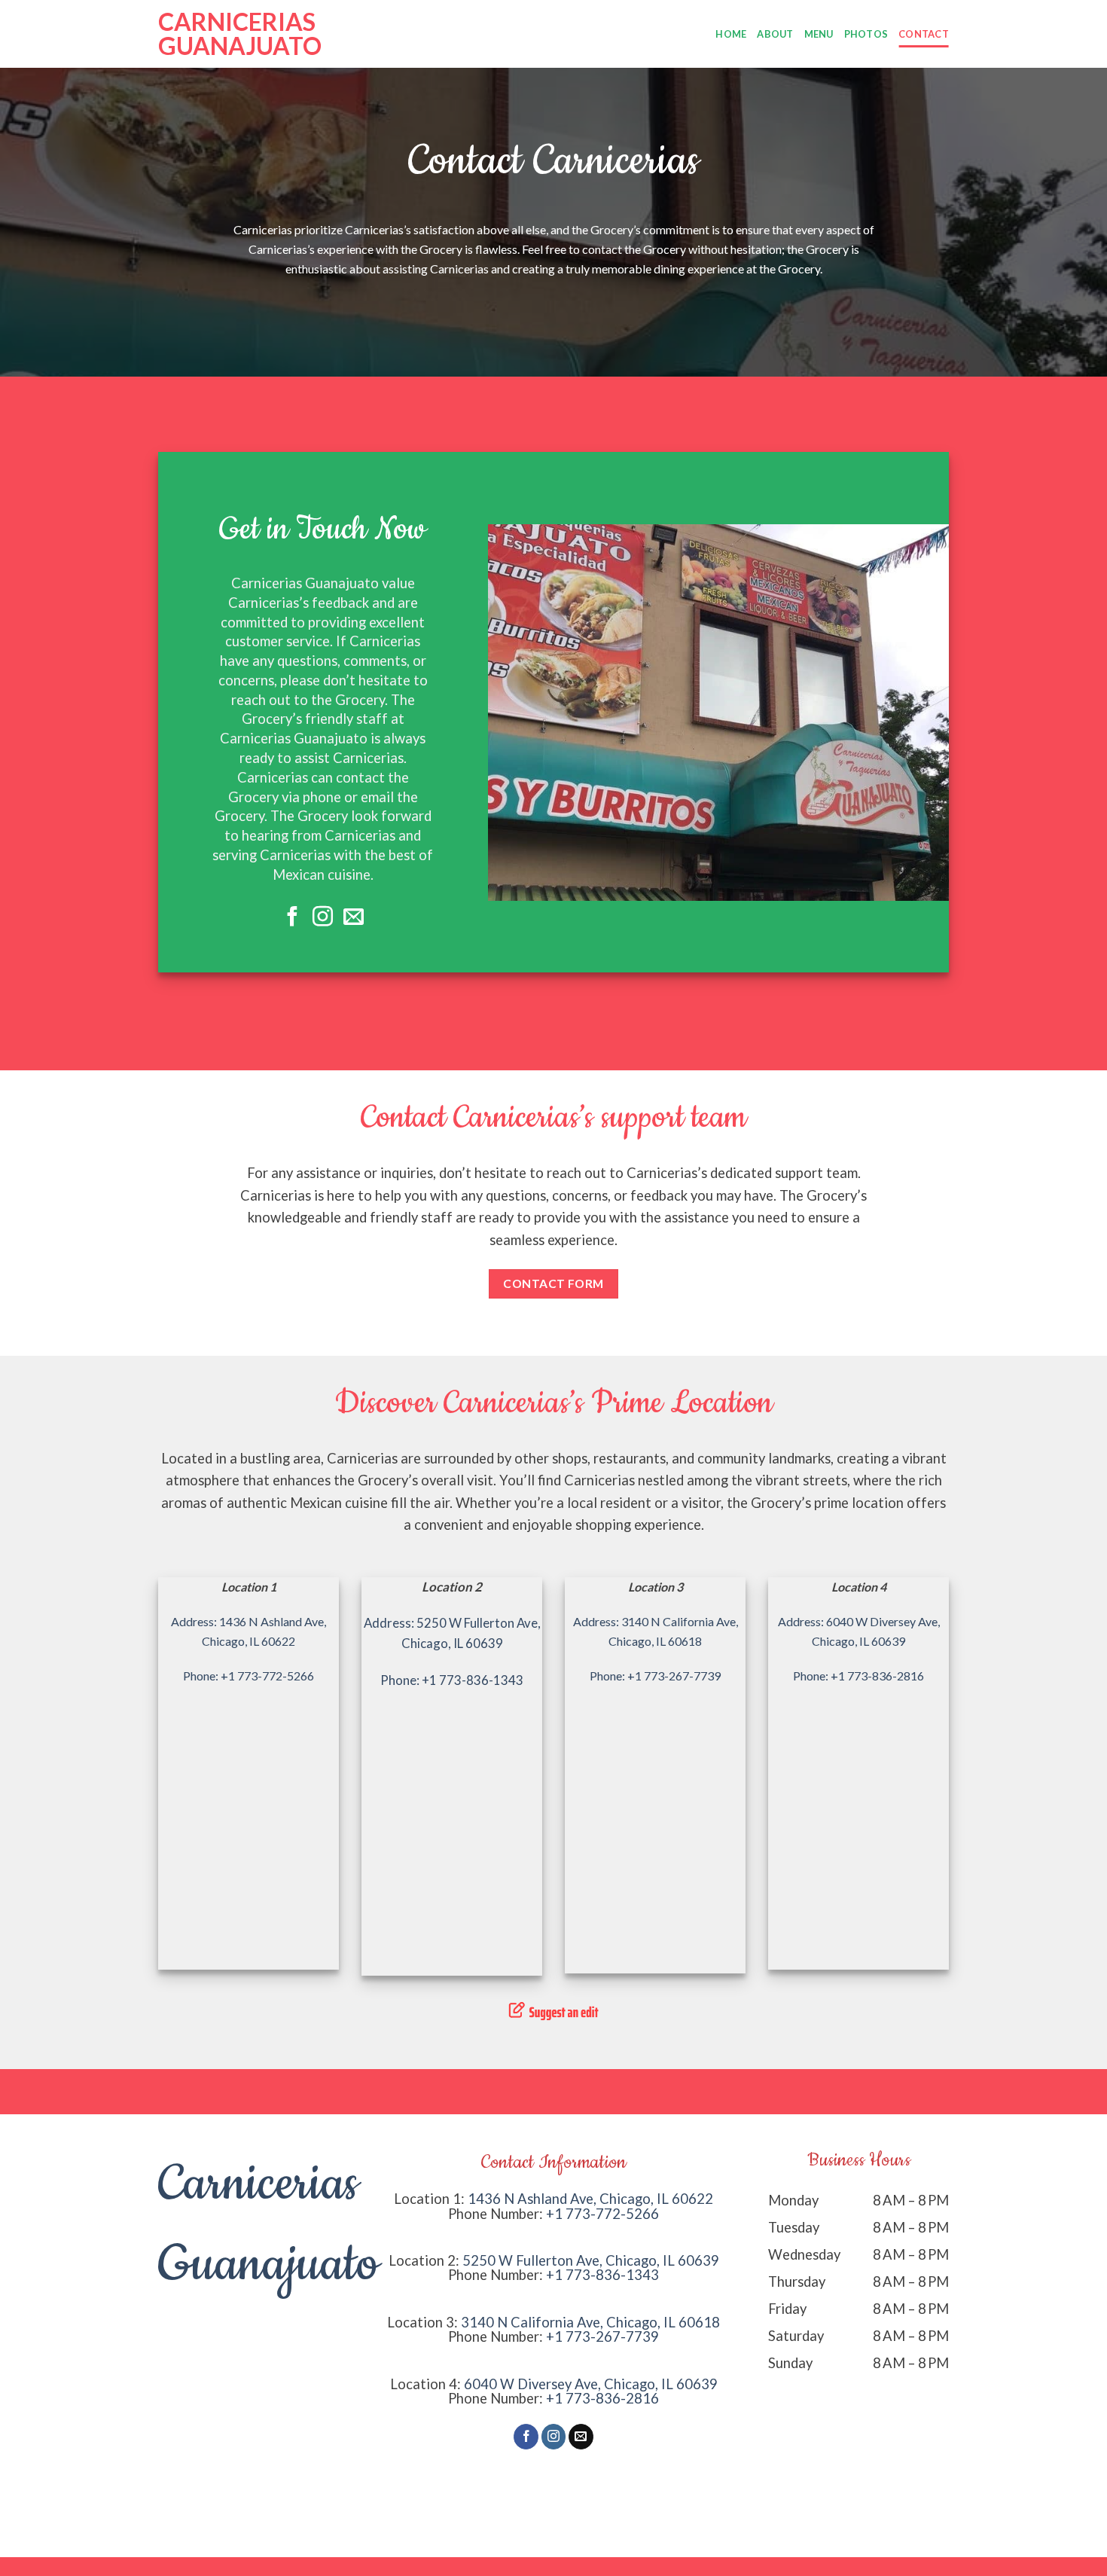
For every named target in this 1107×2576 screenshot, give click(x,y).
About (775, 34)
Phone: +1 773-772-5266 (249, 1676)
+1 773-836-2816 (602, 2398)
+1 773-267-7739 (602, 2336)
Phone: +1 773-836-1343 (452, 1680)
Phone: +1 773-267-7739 (655, 1676)
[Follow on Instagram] (323, 918)
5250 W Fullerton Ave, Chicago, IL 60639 (591, 2260)
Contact (924, 34)
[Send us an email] (354, 918)
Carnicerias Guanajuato (233, 34)
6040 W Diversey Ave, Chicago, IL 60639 (591, 2384)
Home (731, 34)
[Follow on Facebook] (293, 918)
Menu (819, 34)
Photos (866, 34)
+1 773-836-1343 (602, 2275)
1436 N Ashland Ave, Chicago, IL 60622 (590, 2199)
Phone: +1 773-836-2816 (858, 1676)
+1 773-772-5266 (602, 2214)
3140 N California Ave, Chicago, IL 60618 (590, 2322)
